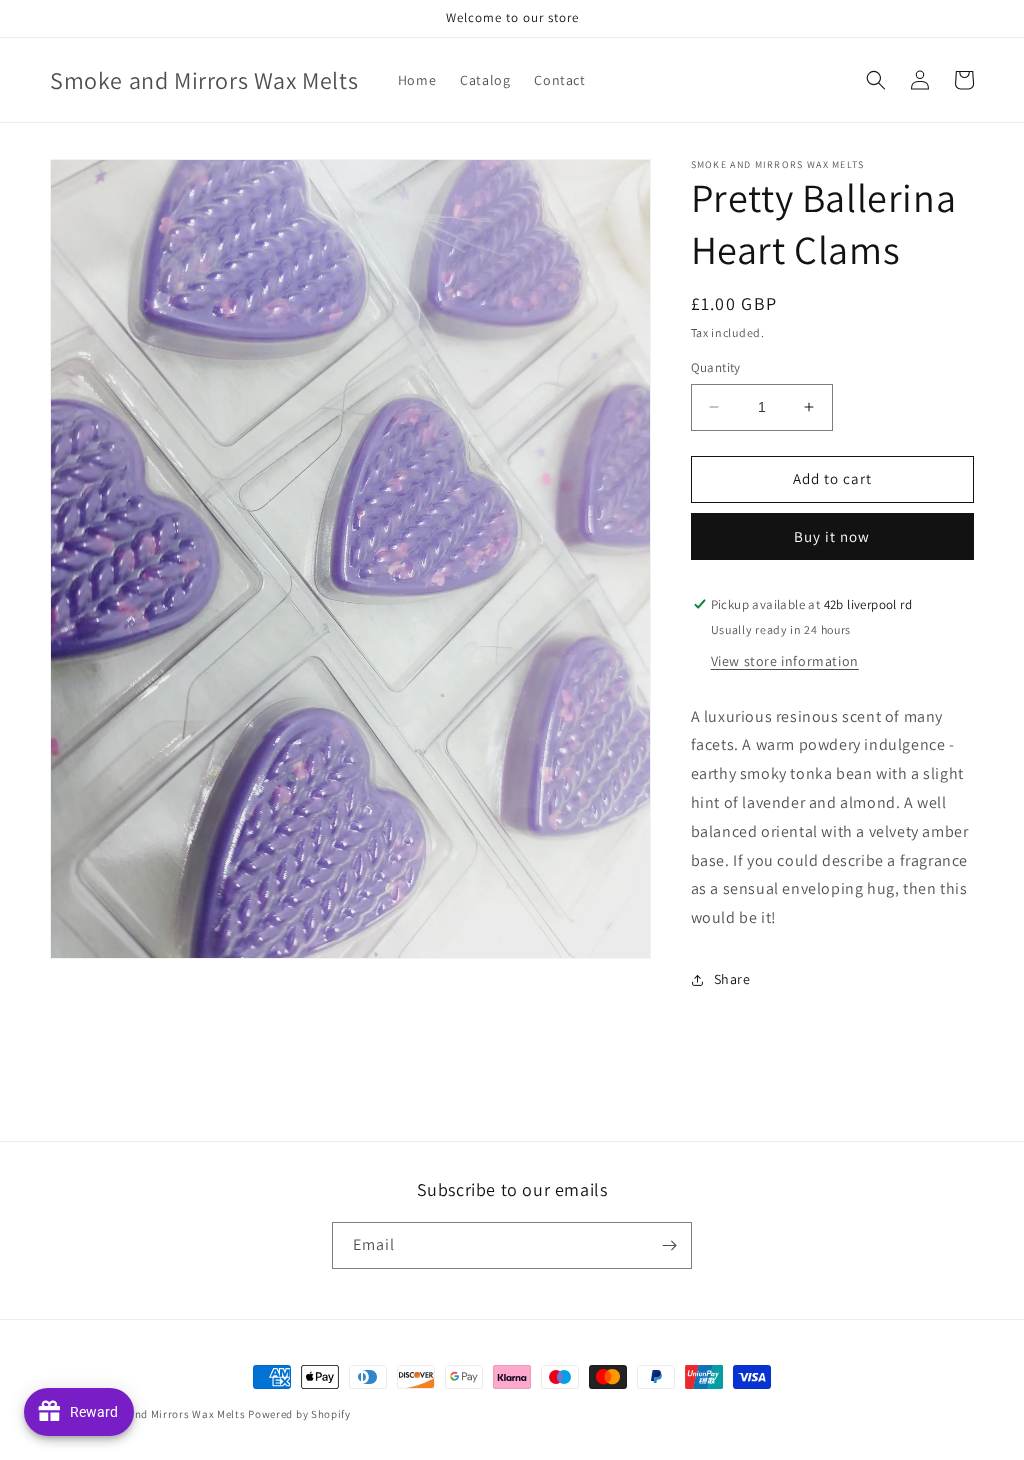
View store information (785, 661)
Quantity (716, 367)
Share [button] (732, 979)
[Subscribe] (669, 1245)
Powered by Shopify (299, 1414)
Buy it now (832, 536)
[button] (876, 80)
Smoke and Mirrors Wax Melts (168, 1414)
